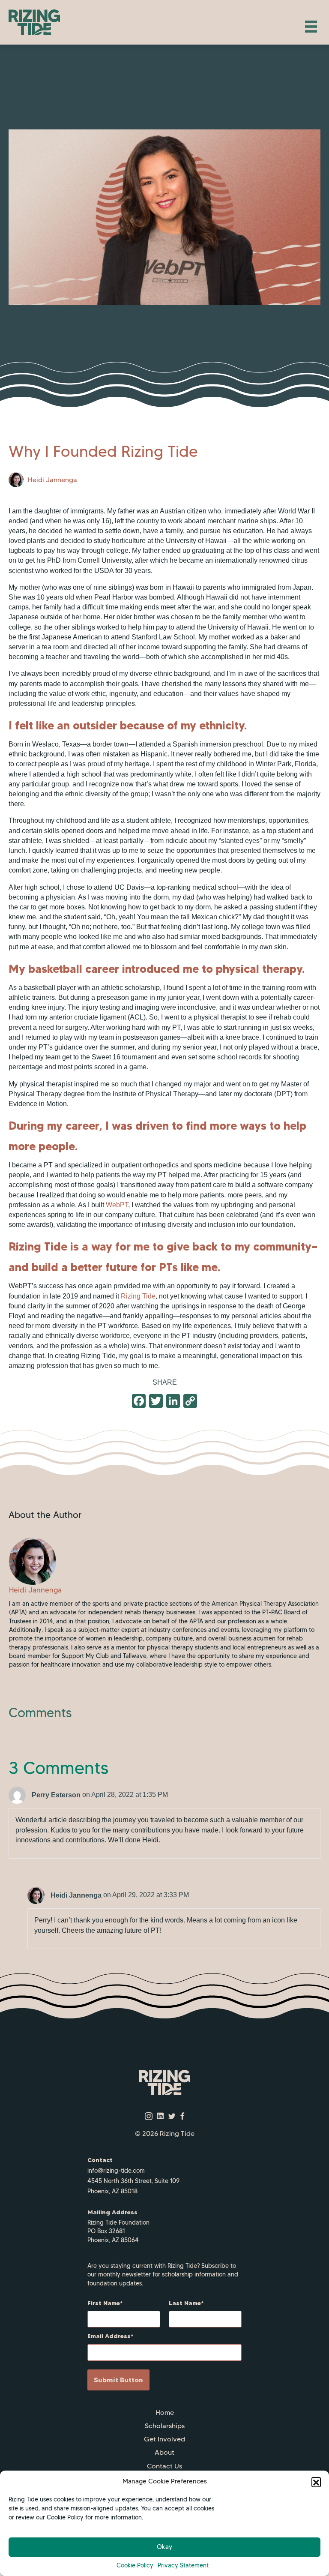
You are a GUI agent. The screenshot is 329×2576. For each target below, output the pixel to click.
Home (165, 2413)
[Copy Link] (190, 1402)
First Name (104, 2303)
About (164, 2452)
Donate (164, 2479)
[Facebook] (139, 1402)
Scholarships (165, 2426)
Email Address (109, 2336)
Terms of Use (164, 2519)
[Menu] (311, 27)
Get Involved (164, 2439)
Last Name (185, 2303)
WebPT (117, 1205)
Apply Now (165, 2493)
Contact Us (164, 2466)
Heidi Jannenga (52, 480)
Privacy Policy (164, 2506)
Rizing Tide (138, 1296)
